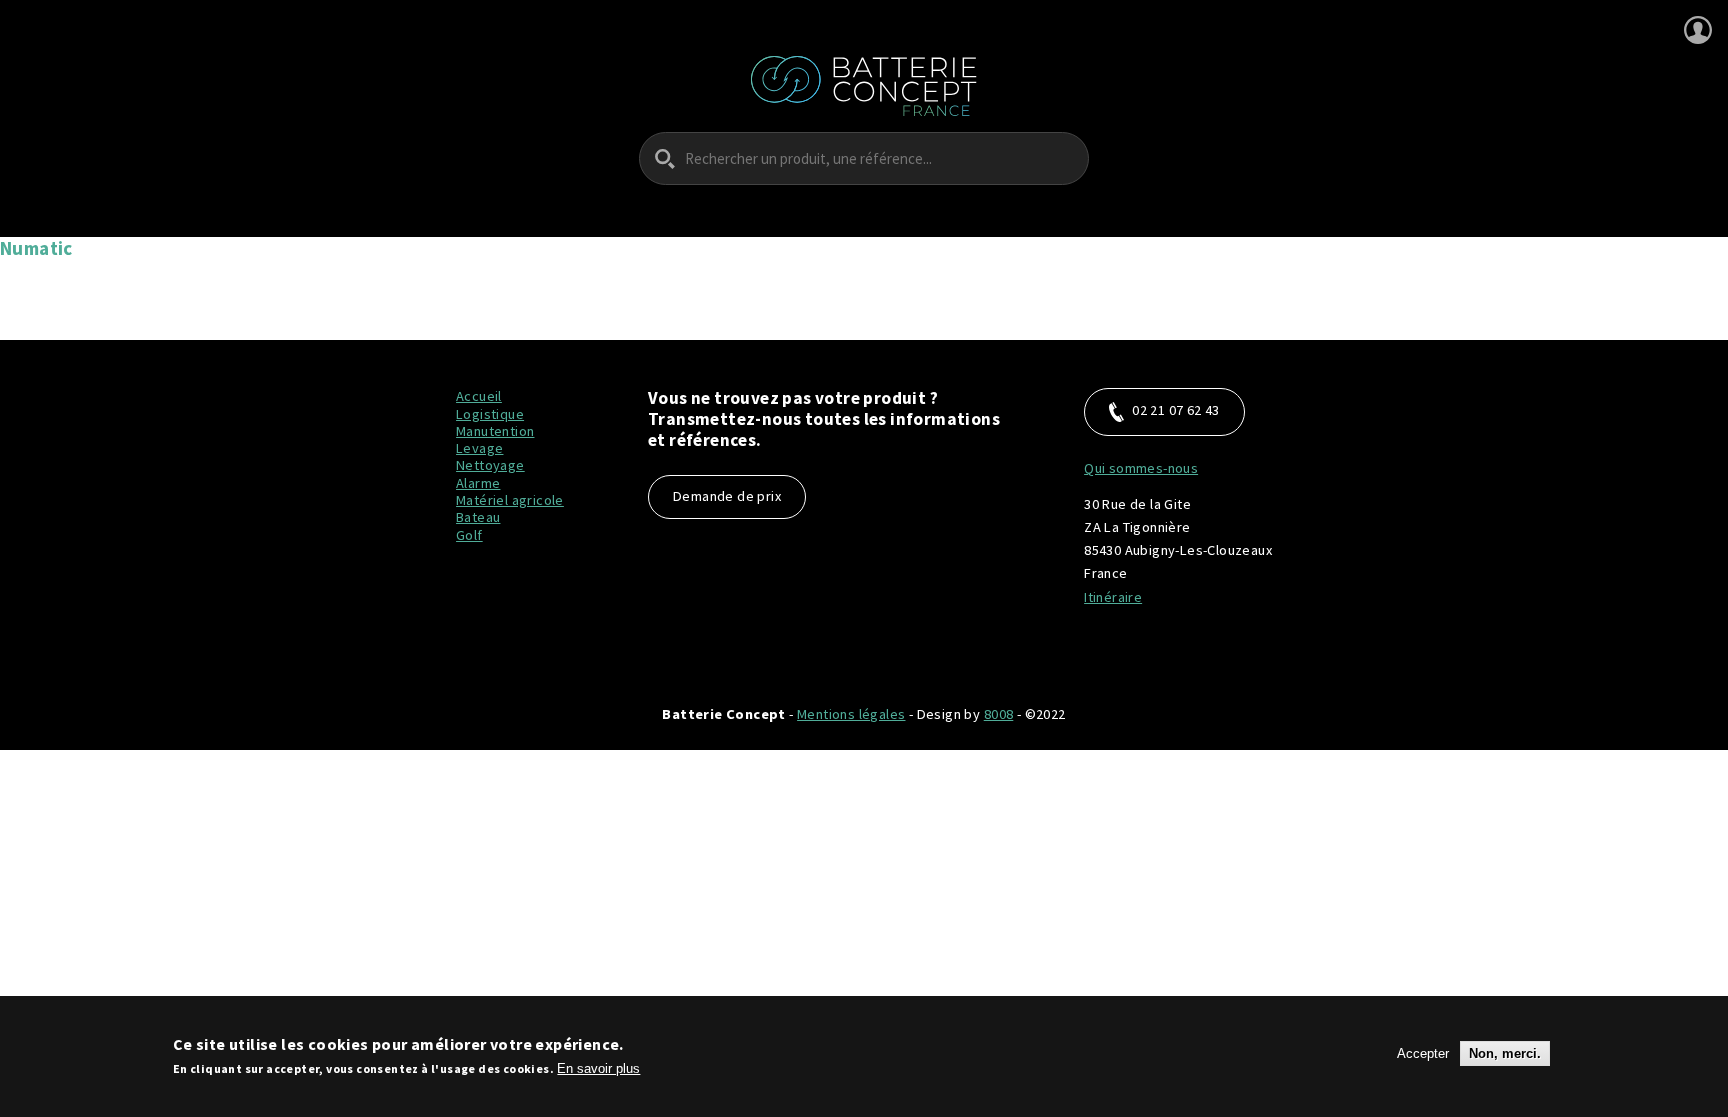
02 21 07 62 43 (1176, 410)
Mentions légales (851, 714)
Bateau (478, 517)
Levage (479, 448)
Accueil (479, 396)
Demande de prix (727, 496)
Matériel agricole (510, 500)
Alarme (478, 483)
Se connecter (1698, 30)
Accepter (1423, 1053)
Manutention (495, 431)
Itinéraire (1113, 597)
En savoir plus (598, 1068)
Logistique (490, 414)
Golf (469, 535)
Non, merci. (1505, 1053)
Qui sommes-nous (1141, 468)
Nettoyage (490, 465)
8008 (999, 714)
